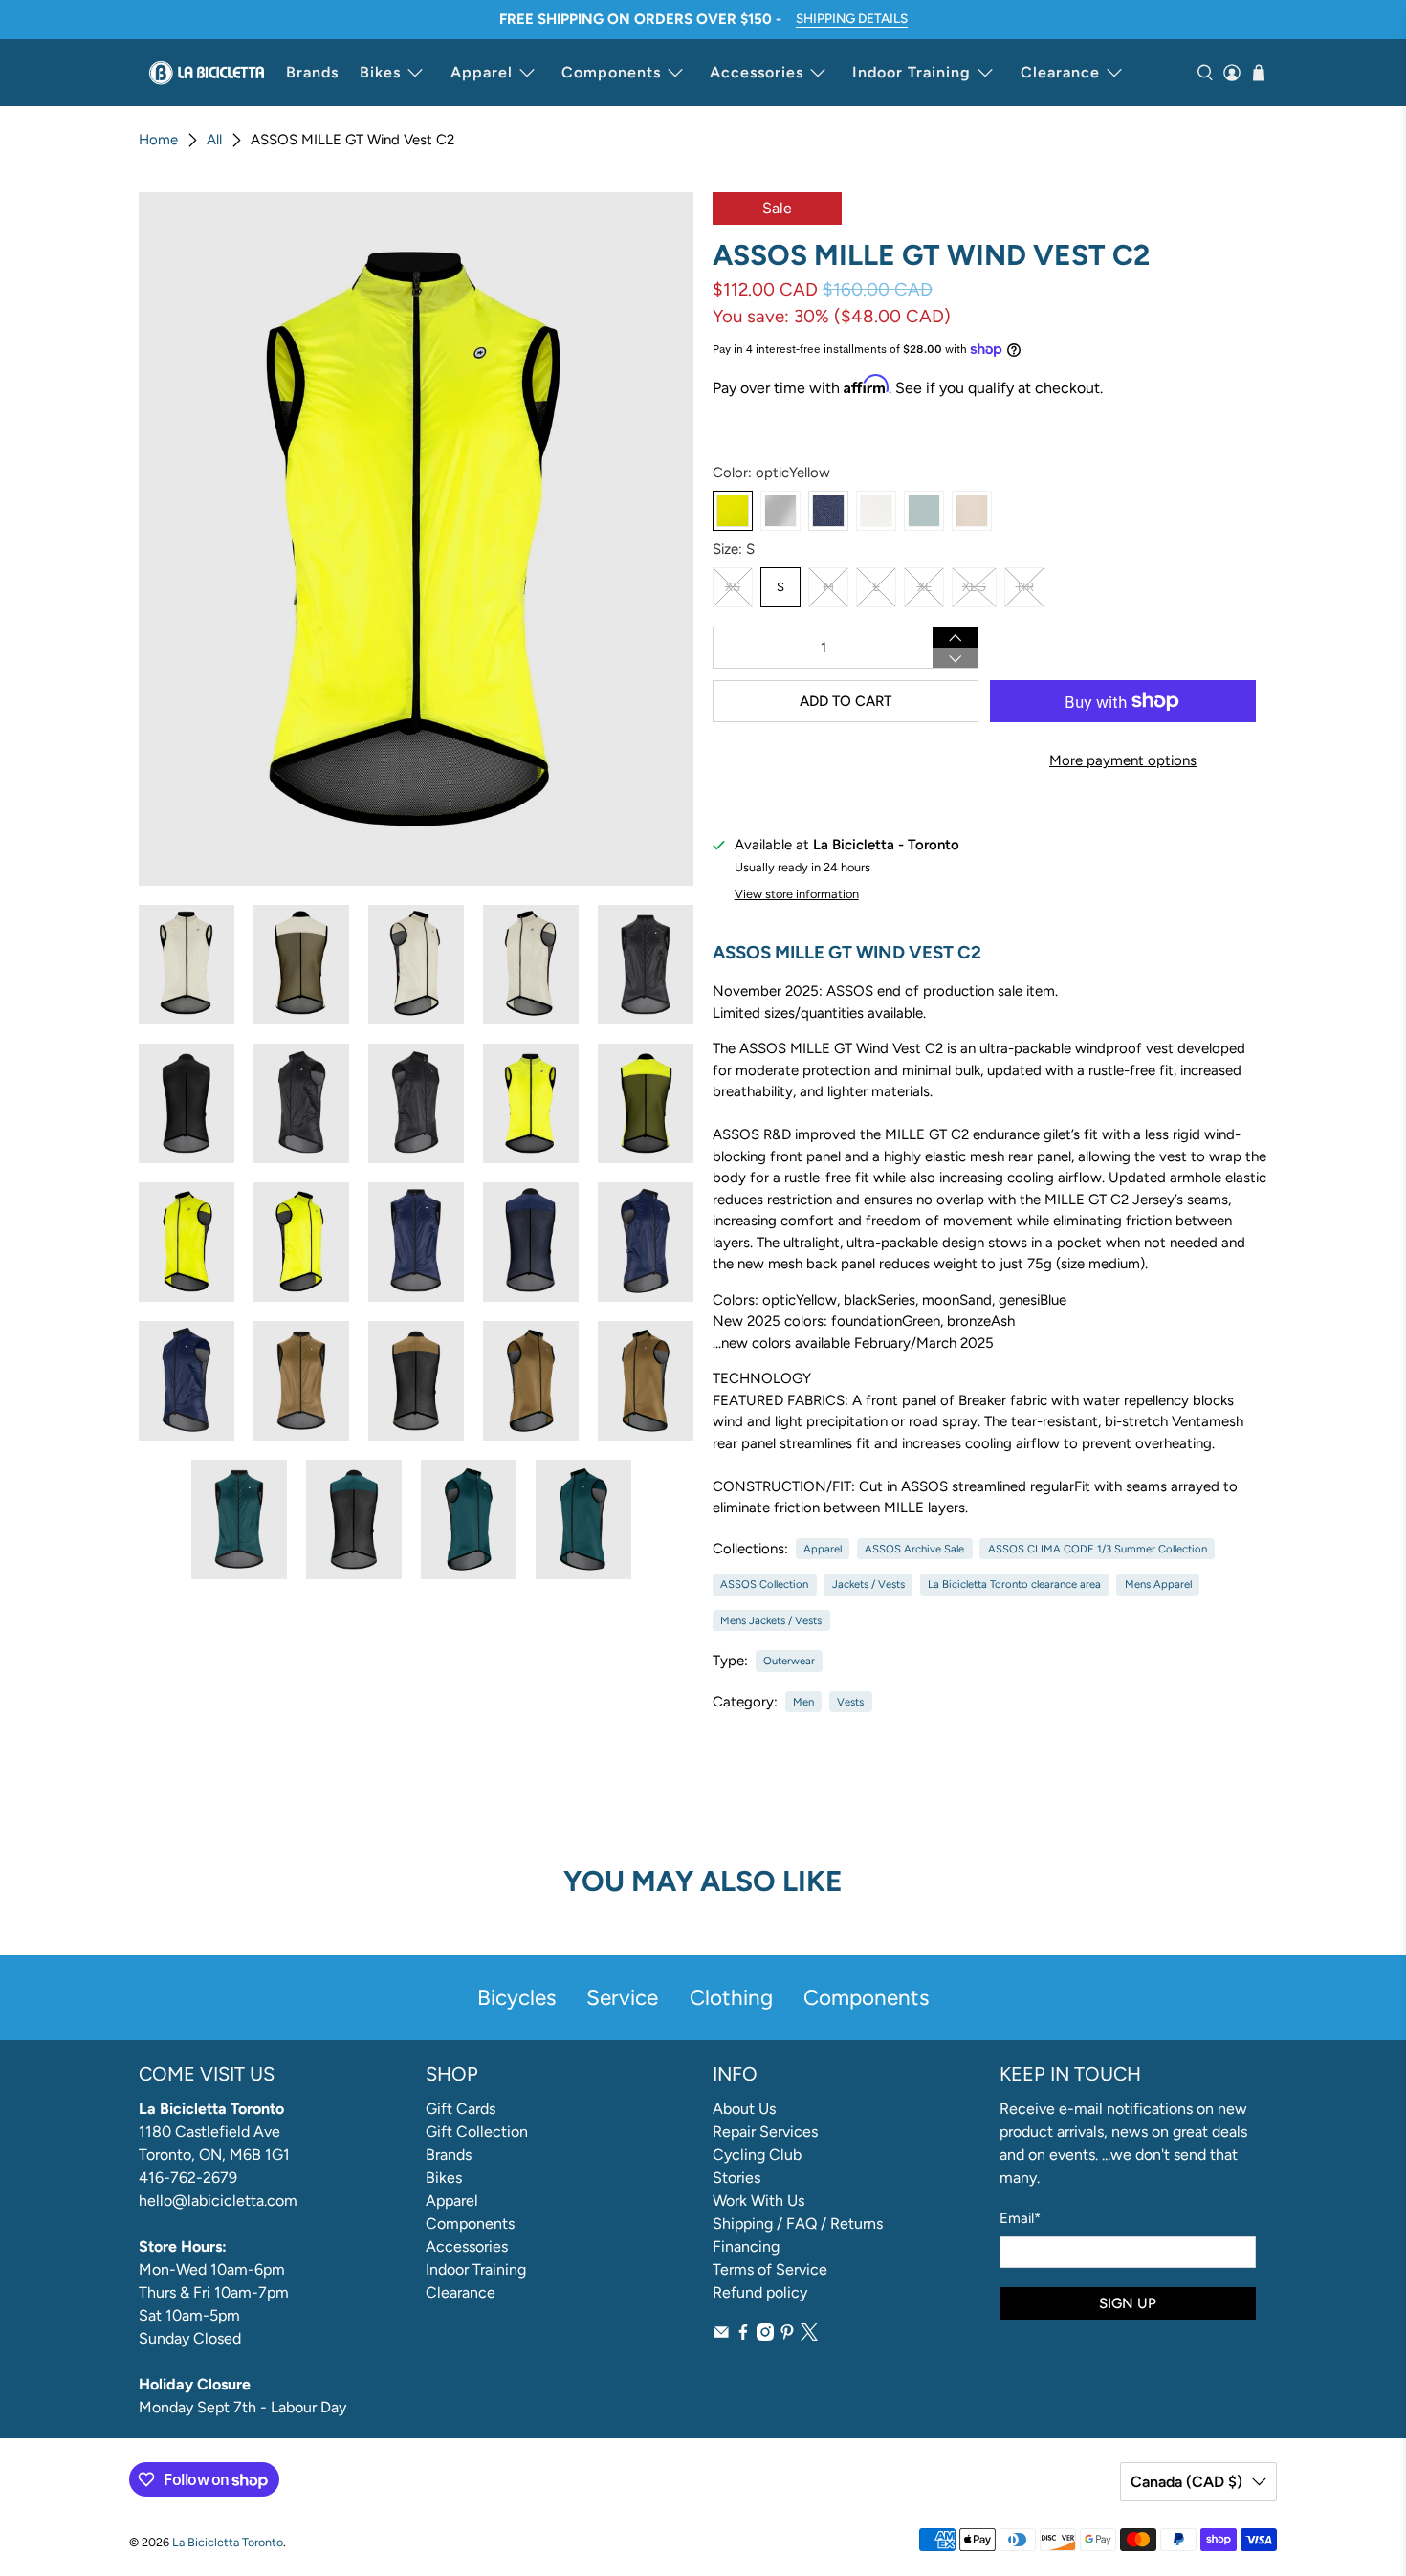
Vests (850, 1702)
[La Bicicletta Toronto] (207, 73)
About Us (744, 2109)
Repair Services (765, 2132)
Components (611, 72)
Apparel (482, 72)
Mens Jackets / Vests (771, 1620)
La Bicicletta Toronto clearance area (1014, 1584)
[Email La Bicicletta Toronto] (721, 2335)
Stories (736, 2178)
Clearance (1060, 72)
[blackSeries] (780, 511)
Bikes (380, 72)
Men (803, 1702)
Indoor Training (912, 72)
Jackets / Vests (868, 1584)
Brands (312, 72)
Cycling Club (757, 2155)
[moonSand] (876, 511)
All (214, 140)
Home (158, 140)
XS (733, 587)
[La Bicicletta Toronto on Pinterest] (787, 2335)
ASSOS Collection (764, 1584)
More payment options (1123, 760)
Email (1020, 2218)
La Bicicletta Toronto (228, 2542)
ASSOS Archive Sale (914, 1549)
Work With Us (758, 2201)
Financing (746, 2246)
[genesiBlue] (828, 511)
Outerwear (789, 1661)
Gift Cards (461, 2109)
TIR (1025, 587)
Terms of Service (770, 2269)
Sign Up (1128, 2303)
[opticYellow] (733, 511)
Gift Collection (477, 2132)
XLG (974, 587)
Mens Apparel (1158, 1584)
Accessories (757, 72)
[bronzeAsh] (972, 511)
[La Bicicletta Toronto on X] (809, 2335)
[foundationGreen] (924, 511)
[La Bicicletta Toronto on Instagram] (765, 2335)
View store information (797, 894)
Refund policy (760, 2292)
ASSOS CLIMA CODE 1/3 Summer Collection (1098, 1549)
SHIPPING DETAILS (852, 18)
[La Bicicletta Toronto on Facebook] (743, 2335)
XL (924, 587)
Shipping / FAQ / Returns (798, 2224)
